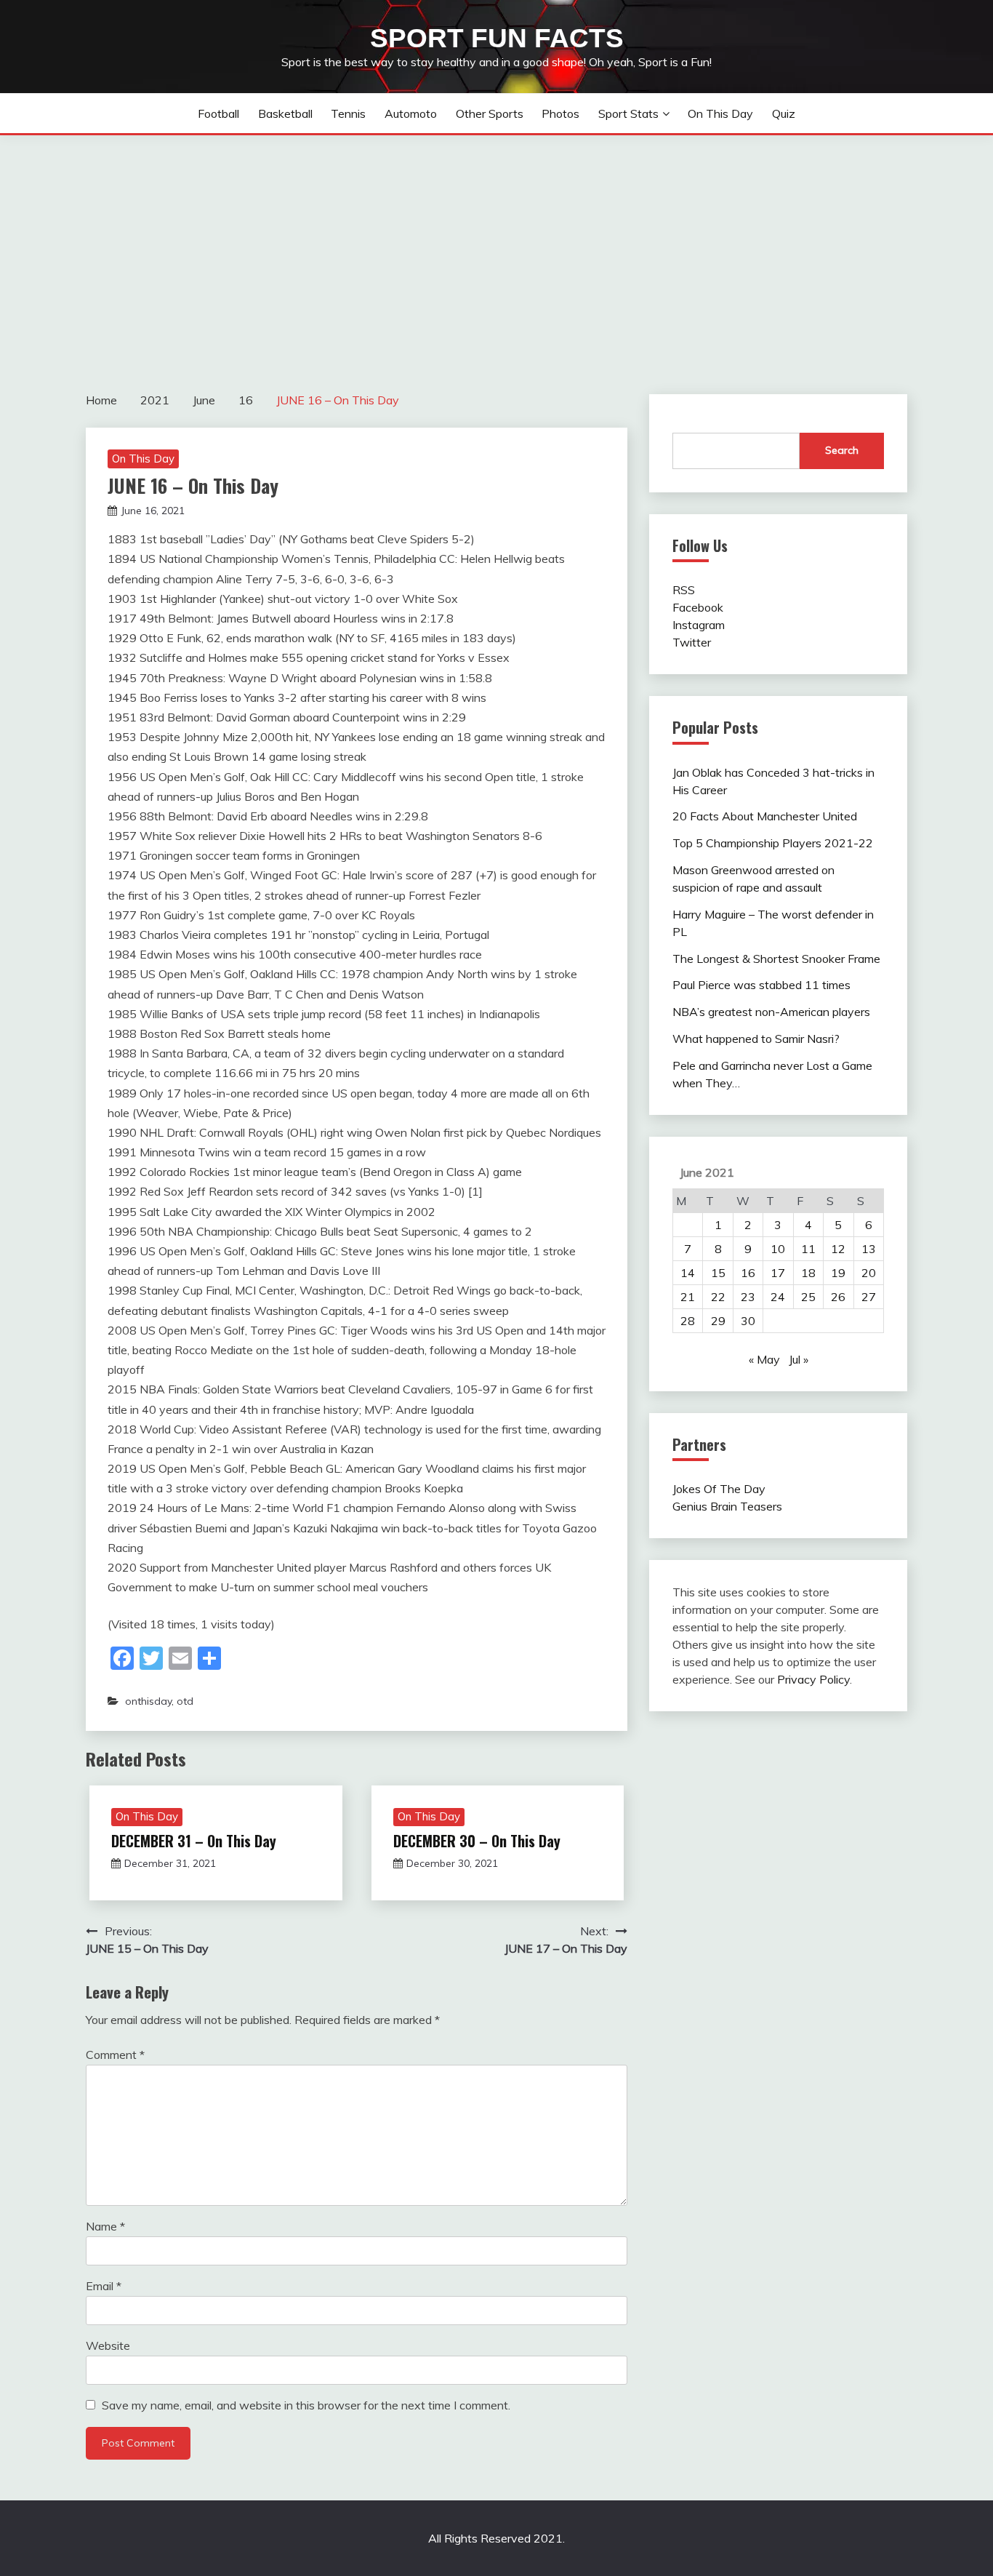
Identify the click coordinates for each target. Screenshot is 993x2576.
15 (718, 1273)
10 (778, 1249)
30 (748, 1321)
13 (869, 1249)
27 (869, 1297)
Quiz (784, 113)
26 (838, 1297)
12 (838, 1249)
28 (688, 1321)
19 (838, 1273)
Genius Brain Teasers (727, 1506)
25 (808, 1297)
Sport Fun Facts (497, 38)
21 (688, 1297)
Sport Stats (628, 113)
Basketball (285, 113)
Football (218, 113)
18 (808, 1273)
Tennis (348, 113)
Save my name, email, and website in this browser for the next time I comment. (306, 2405)
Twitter (692, 642)
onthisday (148, 1701)
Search (842, 450)
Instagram (699, 625)
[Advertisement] (496, 244)
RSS (684, 590)
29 (718, 1321)
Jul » (799, 1359)
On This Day (720, 113)
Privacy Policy (813, 1679)
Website (108, 2345)
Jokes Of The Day (719, 1489)
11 (808, 1249)
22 (718, 1297)
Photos (560, 113)
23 (748, 1297)
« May (764, 1359)
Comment (115, 2055)
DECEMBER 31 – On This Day (194, 1841)
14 (688, 1273)
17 (778, 1273)
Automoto (411, 113)
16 (748, 1273)
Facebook (698, 607)
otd (185, 1701)
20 (869, 1273)
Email (104, 2286)
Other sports (490, 113)
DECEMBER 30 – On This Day (477, 1841)
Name (105, 2226)
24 (778, 1297)
